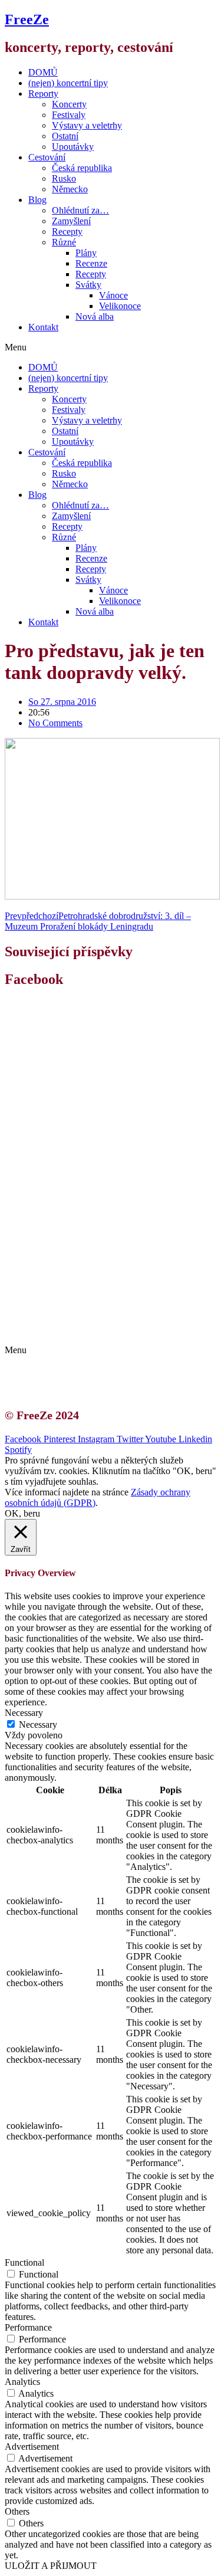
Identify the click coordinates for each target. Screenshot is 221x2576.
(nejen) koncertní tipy (68, 83)
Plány (86, 253)
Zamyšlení (71, 221)
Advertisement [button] (32, 2447)
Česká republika (82, 168)
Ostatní (65, 136)
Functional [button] (24, 2262)
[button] (111, 347)
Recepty (67, 232)
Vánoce (113, 295)
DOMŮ (43, 72)
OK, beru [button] (22, 1513)
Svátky (88, 285)
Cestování (47, 157)
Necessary (38, 1725)
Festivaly (69, 115)
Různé (64, 242)
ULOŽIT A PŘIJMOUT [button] (51, 2566)
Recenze (91, 263)
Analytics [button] (22, 2382)
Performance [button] (28, 2327)
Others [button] (17, 2511)
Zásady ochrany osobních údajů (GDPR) (116, 1330)
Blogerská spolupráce (80, 1319)
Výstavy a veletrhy (87, 125)
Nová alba (95, 316)
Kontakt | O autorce (77, 1309)
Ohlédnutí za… (80, 210)
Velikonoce (120, 306)
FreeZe (27, 19)
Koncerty (69, 104)
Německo (70, 189)
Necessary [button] (24, 1713)
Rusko (64, 178)
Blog (37, 200)
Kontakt (43, 327)
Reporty (43, 93)
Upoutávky (73, 147)
